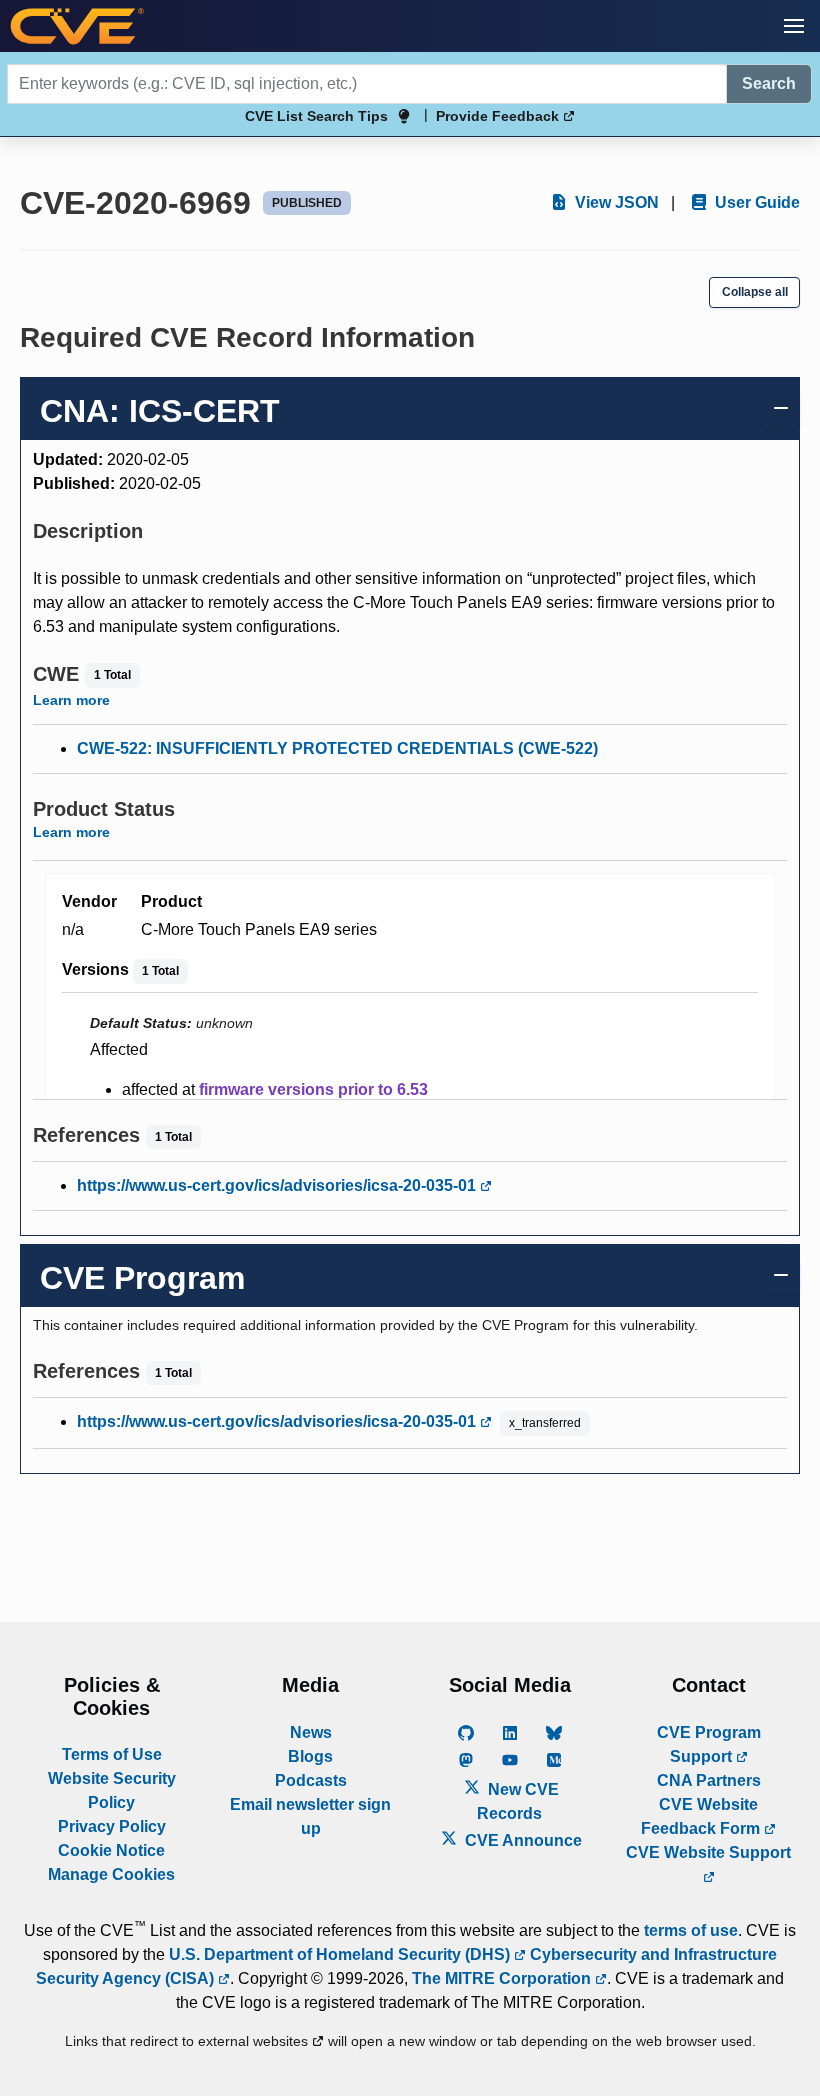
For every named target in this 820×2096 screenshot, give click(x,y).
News (311, 1732)
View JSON (615, 202)
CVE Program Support (709, 1744)
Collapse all (755, 292)
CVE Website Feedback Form (702, 1816)
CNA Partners (709, 1780)
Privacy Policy (112, 1826)
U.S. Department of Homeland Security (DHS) (341, 1954)
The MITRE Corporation (503, 1978)
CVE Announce (521, 1840)
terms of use (691, 1930)
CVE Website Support (708, 1852)
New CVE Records (518, 1801)
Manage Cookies (111, 1874)
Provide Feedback (499, 116)
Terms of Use (112, 1754)
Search (769, 83)
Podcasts (311, 1780)
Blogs (310, 1756)
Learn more (71, 700)
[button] (794, 26)
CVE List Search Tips (316, 116)
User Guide (755, 202)
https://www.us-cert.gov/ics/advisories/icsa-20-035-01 (278, 1185)
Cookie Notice (111, 1850)
